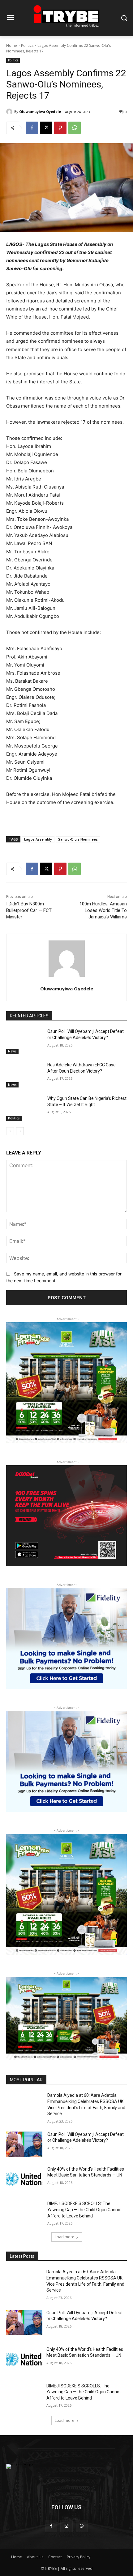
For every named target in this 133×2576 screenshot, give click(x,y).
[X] (46, 128)
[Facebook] (32, 128)
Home (12, 45)
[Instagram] (66, 2526)
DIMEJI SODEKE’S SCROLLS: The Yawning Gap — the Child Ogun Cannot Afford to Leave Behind (85, 2210)
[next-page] (20, 1131)
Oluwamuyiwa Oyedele (40, 112)
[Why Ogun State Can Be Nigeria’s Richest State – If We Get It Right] (24, 1108)
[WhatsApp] (75, 128)
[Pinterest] (60, 128)
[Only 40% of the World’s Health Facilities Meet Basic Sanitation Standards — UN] (24, 2179)
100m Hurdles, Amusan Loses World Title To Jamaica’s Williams (103, 910)
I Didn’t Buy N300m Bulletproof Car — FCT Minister (29, 910)
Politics (27, 45)
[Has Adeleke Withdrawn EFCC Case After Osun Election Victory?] (24, 1075)
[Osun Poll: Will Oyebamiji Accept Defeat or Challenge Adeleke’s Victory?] (24, 1041)
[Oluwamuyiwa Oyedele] (10, 112)
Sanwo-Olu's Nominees (78, 839)
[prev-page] (10, 1131)
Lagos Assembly (38, 839)
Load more (64, 2237)
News (12, 1051)
